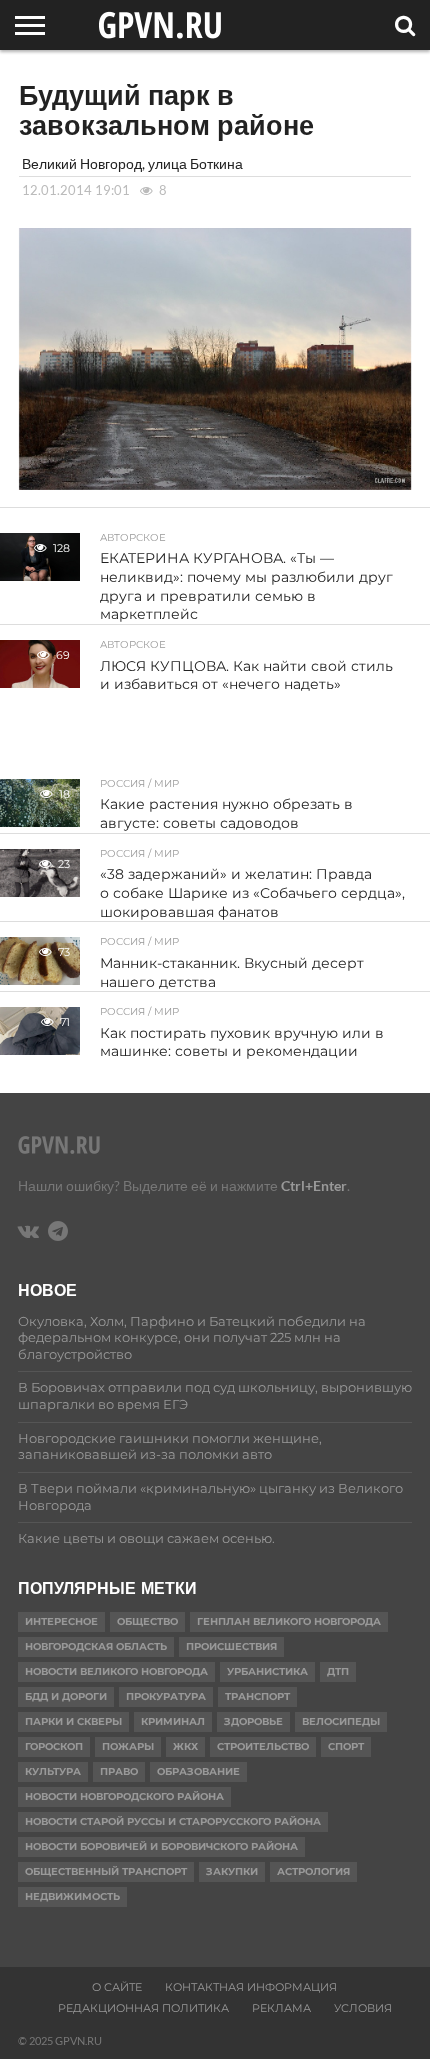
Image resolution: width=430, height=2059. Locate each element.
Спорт (346, 1746)
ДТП (338, 1671)
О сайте (117, 1987)
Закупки (232, 1871)
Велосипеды (341, 1721)
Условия (363, 2008)
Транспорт (257, 1696)
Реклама (281, 2008)
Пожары (128, 1746)
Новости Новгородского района (124, 1796)
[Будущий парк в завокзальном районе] (215, 483)
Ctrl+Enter (314, 1185)
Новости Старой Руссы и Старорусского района (173, 1821)
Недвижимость (72, 1896)
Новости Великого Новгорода (116, 1671)
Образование (198, 1771)
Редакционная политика (143, 2008)
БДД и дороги (66, 1696)
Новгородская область (96, 1646)
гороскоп (54, 1746)
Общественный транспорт (106, 1871)
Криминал (173, 1721)
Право (119, 1771)
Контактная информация (251, 1987)
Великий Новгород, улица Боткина (132, 163)
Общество (147, 1621)
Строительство (263, 1746)
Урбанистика (267, 1671)
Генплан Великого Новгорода (289, 1621)
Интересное (61, 1621)
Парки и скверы (73, 1721)
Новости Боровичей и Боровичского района (161, 1846)
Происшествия (231, 1646)
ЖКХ (185, 1746)
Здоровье (253, 1721)
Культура (53, 1771)
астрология (313, 1871)
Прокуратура (166, 1696)
